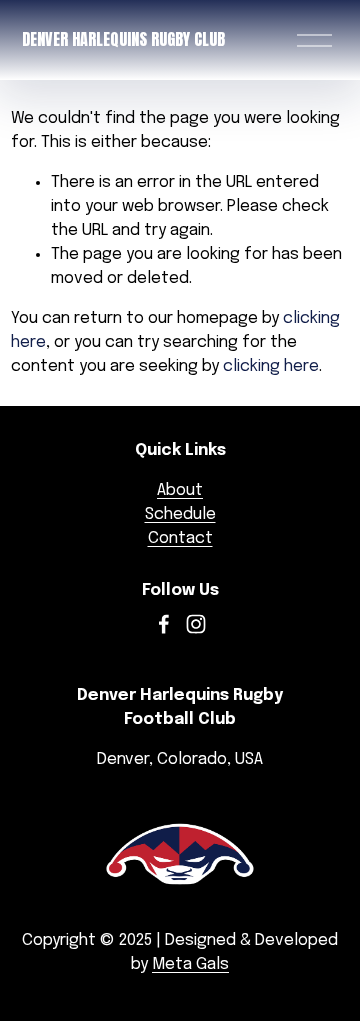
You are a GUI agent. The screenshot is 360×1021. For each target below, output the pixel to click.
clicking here (271, 366)
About (180, 490)
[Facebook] (164, 624)
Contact (180, 538)
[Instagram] (196, 624)
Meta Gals (190, 964)
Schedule (180, 514)
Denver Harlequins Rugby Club (123, 39)
